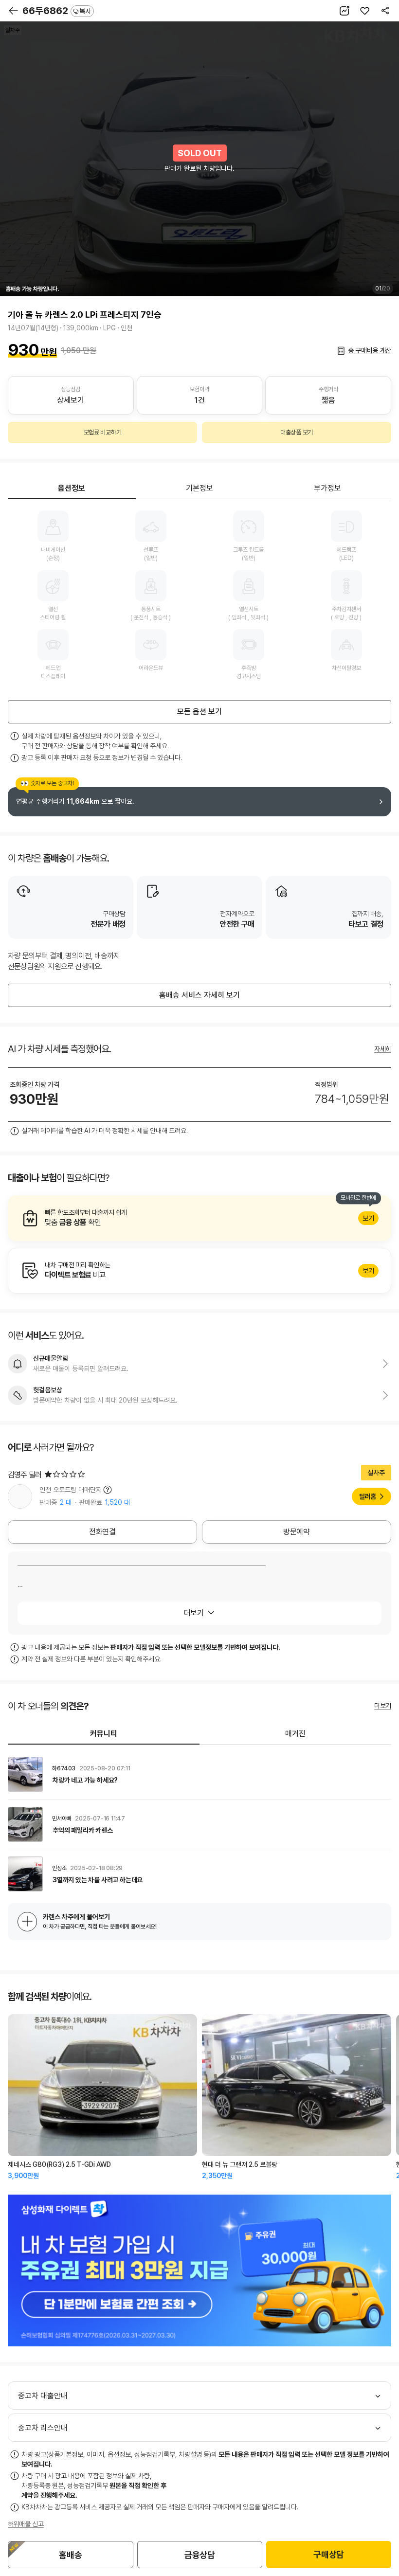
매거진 (295, 1734)
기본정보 (199, 488)
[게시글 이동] (199, 1774)
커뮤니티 (104, 1734)
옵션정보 (72, 488)
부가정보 (327, 488)
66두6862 (57, 11)
